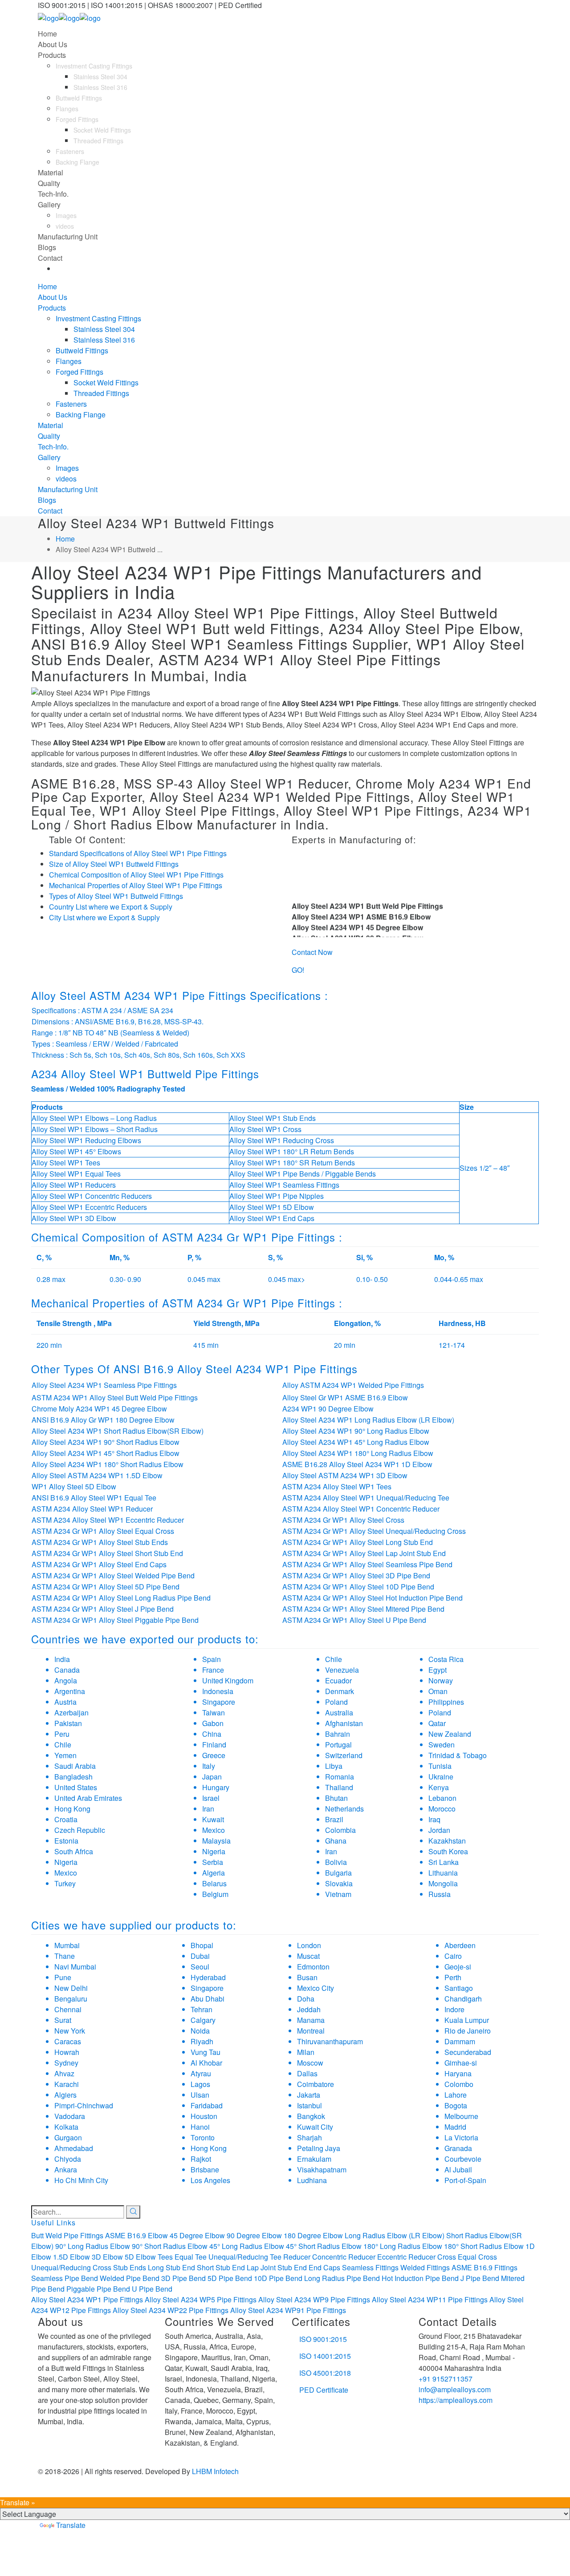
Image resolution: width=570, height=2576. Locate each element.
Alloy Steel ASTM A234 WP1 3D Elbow (345, 1475)
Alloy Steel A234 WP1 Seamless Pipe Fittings (104, 1385)
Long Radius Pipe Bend (342, 2278)
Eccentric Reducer (406, 2257)
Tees (165, 2257)
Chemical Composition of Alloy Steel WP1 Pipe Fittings (136, 875)
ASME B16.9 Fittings (484, 2267)
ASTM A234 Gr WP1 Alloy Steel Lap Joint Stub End (364, 1553)
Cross (447, 2257)
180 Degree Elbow (313, 2235)
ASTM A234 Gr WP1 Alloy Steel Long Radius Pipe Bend (121, 1598)
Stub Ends (130, 2267)
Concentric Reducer (344, 2257)
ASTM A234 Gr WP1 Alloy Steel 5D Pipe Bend (106, 1587)
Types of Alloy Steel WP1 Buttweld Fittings (116, 896)
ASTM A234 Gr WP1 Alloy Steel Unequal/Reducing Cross (374, 1531)
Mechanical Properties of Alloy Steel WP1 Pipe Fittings (136, 885)
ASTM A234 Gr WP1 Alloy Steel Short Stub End (107, 1553)
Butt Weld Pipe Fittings (67, 2235)
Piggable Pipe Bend (98, 2289)
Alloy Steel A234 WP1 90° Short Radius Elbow (106, 1442)
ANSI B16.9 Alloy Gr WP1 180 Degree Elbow (103, 1420)
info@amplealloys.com (455, 2389)
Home (65, 539)
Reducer (297, 2257)
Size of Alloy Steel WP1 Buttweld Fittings (114, 864)
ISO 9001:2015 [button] (323, 2339)
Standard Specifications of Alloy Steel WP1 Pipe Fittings (138, 853)
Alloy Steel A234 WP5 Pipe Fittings (201, 2299)
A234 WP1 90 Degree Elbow (328, 1409)
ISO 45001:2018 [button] (325, 2373)
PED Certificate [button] (324, 2390)
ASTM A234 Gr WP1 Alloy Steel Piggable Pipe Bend (115, 1620)
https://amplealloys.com (456, 2400)
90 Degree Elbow (254, 2235)
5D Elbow (140, 2257)
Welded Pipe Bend (130, 2278)
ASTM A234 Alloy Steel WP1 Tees (337, 1486)
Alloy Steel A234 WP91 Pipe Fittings (288, 2310)
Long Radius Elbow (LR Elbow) (395, 2235)
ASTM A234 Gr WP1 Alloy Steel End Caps (99, 1564)
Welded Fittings (425, 2267)
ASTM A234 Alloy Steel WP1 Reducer (92, 1509)
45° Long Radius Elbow (247, 2246)
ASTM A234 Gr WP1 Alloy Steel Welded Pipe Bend (113, 1575)
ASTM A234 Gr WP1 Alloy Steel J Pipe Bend (103, 1609)
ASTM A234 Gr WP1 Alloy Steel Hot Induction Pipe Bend (373, 1598)
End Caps (324, 2267)
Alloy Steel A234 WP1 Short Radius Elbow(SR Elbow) (118, 1431)
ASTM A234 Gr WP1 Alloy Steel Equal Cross (103, 1531)
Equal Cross (477, 2257)
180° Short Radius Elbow (484, 2246)
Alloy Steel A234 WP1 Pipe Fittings (87, 2299)
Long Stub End (171, 2267)
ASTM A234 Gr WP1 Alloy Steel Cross (343, 1520)
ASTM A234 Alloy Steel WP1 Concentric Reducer (361, 1509)
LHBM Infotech (215, 2471)
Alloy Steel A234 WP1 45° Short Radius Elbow (106, 1453)
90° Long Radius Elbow (93, 2246)
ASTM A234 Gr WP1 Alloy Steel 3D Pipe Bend (356, 1575)
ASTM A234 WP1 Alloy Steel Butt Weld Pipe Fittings (115, 1397)
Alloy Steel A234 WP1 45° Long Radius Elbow (356, 1442)
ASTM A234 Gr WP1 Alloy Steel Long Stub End (358, 1542)
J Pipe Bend (480, 2278)
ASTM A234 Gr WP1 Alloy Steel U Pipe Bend (354, 1620)
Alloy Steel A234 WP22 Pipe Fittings (171, 2310)
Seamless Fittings (370, 2267)
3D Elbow (107, 2257)
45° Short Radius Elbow (324, 2246)
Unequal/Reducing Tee (245, 2257)
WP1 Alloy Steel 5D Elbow (74, 1486)
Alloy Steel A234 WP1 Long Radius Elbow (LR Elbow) (368, 1420)
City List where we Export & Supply (104, 917)
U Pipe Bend (152, 2289)
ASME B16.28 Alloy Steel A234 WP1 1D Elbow (357, 1464)
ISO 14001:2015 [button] (325, 2356)
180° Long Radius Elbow (403, 2246)
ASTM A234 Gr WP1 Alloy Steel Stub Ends (100, 1542)
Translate (71, 2525)
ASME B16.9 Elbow (136, 2235)
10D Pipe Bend (278, 2278)
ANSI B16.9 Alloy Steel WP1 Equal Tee (94, 1498)
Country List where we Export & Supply (111, 907)
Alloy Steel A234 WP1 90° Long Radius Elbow (356, 1431)
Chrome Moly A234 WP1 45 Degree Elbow (99, 1409)
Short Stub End (221, 2267)
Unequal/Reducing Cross (71, 2267)
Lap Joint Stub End (277, 2267)
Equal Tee (191, 2257)
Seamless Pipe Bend (65, 2278)
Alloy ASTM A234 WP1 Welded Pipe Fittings (353, 1385)
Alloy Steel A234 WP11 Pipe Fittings (430, 2299)
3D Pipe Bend (183, 2278)
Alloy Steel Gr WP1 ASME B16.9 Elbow (345, 1397)
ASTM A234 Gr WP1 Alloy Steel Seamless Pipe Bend (367, 1564)
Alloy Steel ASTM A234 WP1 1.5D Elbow (97, 1475)
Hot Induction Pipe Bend (420, 2278)
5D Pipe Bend (230, 2278)
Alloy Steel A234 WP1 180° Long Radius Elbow (358, 1453)
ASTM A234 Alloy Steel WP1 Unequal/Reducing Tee (366, 1498)
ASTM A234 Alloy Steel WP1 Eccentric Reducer (108, 1520)
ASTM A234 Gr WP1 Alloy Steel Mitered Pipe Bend (363, 1609)
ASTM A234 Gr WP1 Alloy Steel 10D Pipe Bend (358, 1587)
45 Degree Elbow (197, 2235)
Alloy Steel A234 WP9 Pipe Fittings (314, 2299)
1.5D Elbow (71, 2257)
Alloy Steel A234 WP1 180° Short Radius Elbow (108, 1464)
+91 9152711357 (446, 2379)
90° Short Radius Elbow (170, 2246)
